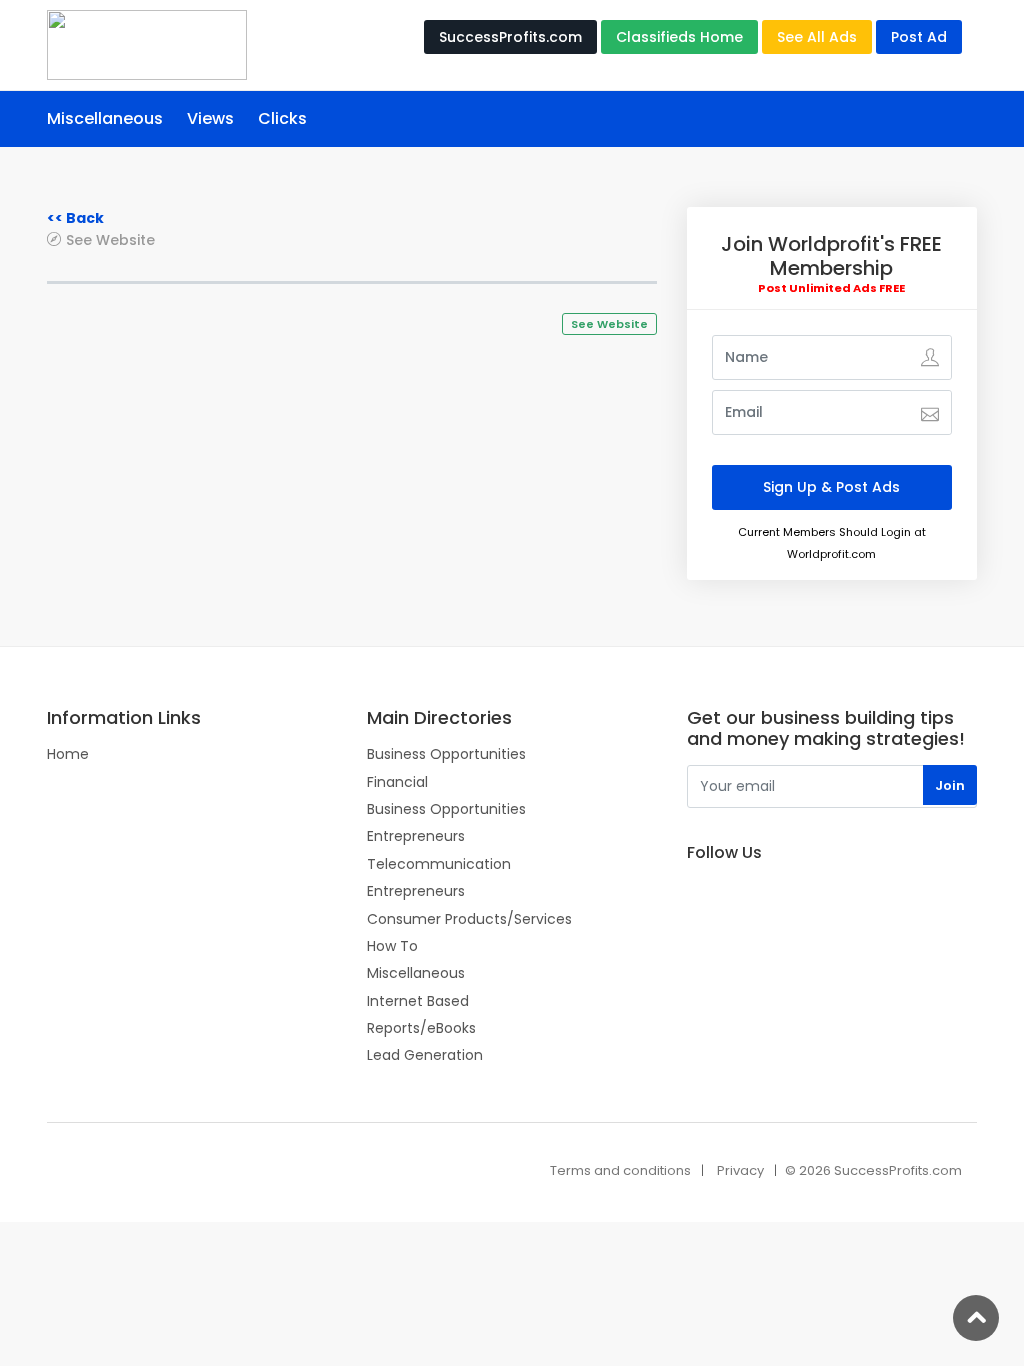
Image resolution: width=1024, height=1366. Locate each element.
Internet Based (418, 1001)
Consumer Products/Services (469, 919)
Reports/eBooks (421, 1028)
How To (392, 946)
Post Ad (919, 37)
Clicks (282, 118)
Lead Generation (425, 1055)
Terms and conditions (620, 1170)
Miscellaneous (105, 118)
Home (68, 754)
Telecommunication (439, 864)
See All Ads (817, 37)
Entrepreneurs (416, 836)
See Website (110, 239)
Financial (397, 782)
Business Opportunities (446, 754)
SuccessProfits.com (510, 37)
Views (210, 118)
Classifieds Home (679, 37)
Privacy (740, 1170)
